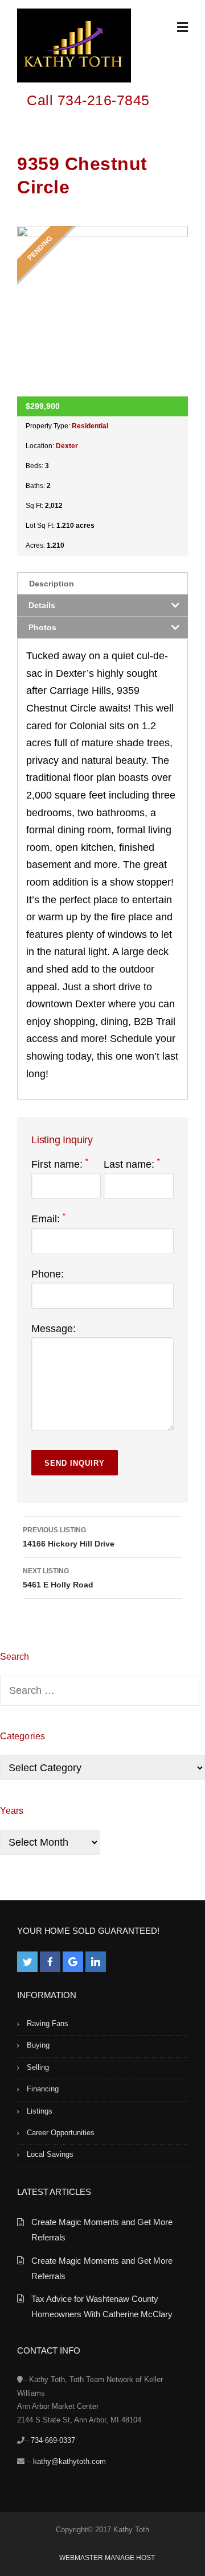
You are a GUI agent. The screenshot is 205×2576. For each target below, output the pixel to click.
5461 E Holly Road (58, 1578)
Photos (42, 627)
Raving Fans (48, 2023)
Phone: (48, 1274)
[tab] (102, 583)
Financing (43, 2089)
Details (42, 605)
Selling (38, 2067)
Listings (40, 2111)
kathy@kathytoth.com (69, 2461)
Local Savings (50, 2154)
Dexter (67, 446)
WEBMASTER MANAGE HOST (107, 2558)
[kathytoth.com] (74, 48)
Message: (54, 1329)
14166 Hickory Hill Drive (69, 1537)
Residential (90, 426)
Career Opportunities (61, 2133)
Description (52, 584)
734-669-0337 (53, 2440)
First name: (60, 1164)
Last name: (132, 1164)
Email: (48, 1219)
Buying (38, 2045)
